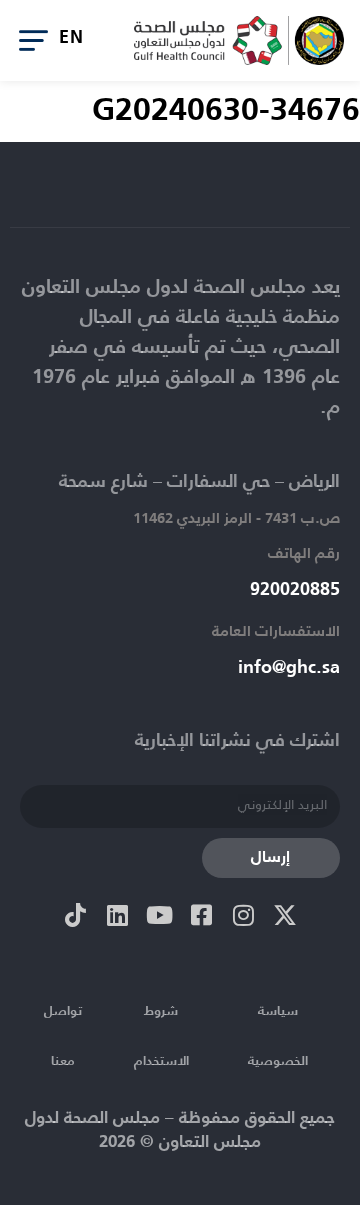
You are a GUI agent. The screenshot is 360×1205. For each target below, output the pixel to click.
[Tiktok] (75, 915)
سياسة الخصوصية (278, 1036)
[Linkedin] (117, 915)
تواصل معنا (63, 1036)
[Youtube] (159, 915)
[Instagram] (243, 915)
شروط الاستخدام (161, 1036)
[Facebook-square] (201, 915)
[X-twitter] (285, 915)
